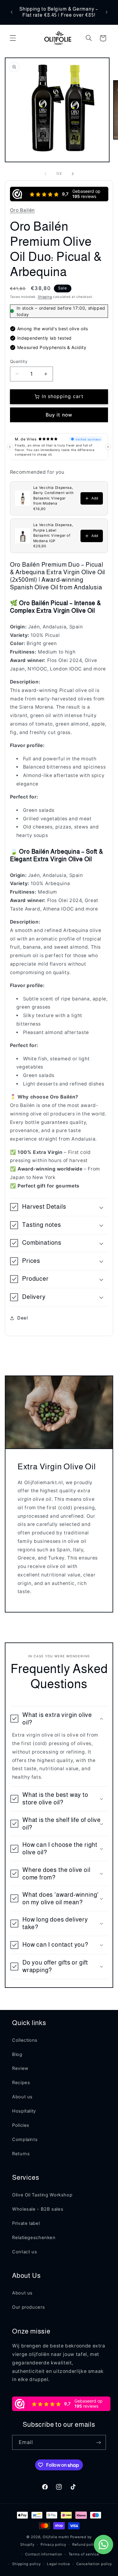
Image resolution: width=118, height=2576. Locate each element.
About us (22, 2097)
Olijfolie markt (56, 2537)
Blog (17, 2054)
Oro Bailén (22, 210)
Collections (25, 2040)
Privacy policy (53, 2545)
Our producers (28, 2307)
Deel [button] (23, 1318)
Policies (21, 2125)
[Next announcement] (107, 12)
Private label (26, 2223)
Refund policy (85, 2545)
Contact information (44, 2554)
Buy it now (59, 415)
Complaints (25, 2140)
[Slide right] (73, 174)
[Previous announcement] (11, 12)
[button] (13, 38)
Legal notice (59, 2564)
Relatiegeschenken (34, 2238)
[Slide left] (45, 174)
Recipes (21, 2083)
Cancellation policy (94, 2564)
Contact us (25, 2252)
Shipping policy (26, 2564)
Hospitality (24, 2111)
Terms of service (84, 2554)
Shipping (45, 297)
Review (20, 2068)
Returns (21, 2154)
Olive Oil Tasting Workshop (42, 2195)
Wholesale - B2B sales (38, 2209)
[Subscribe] (99, 2442)
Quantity (19, 361)
